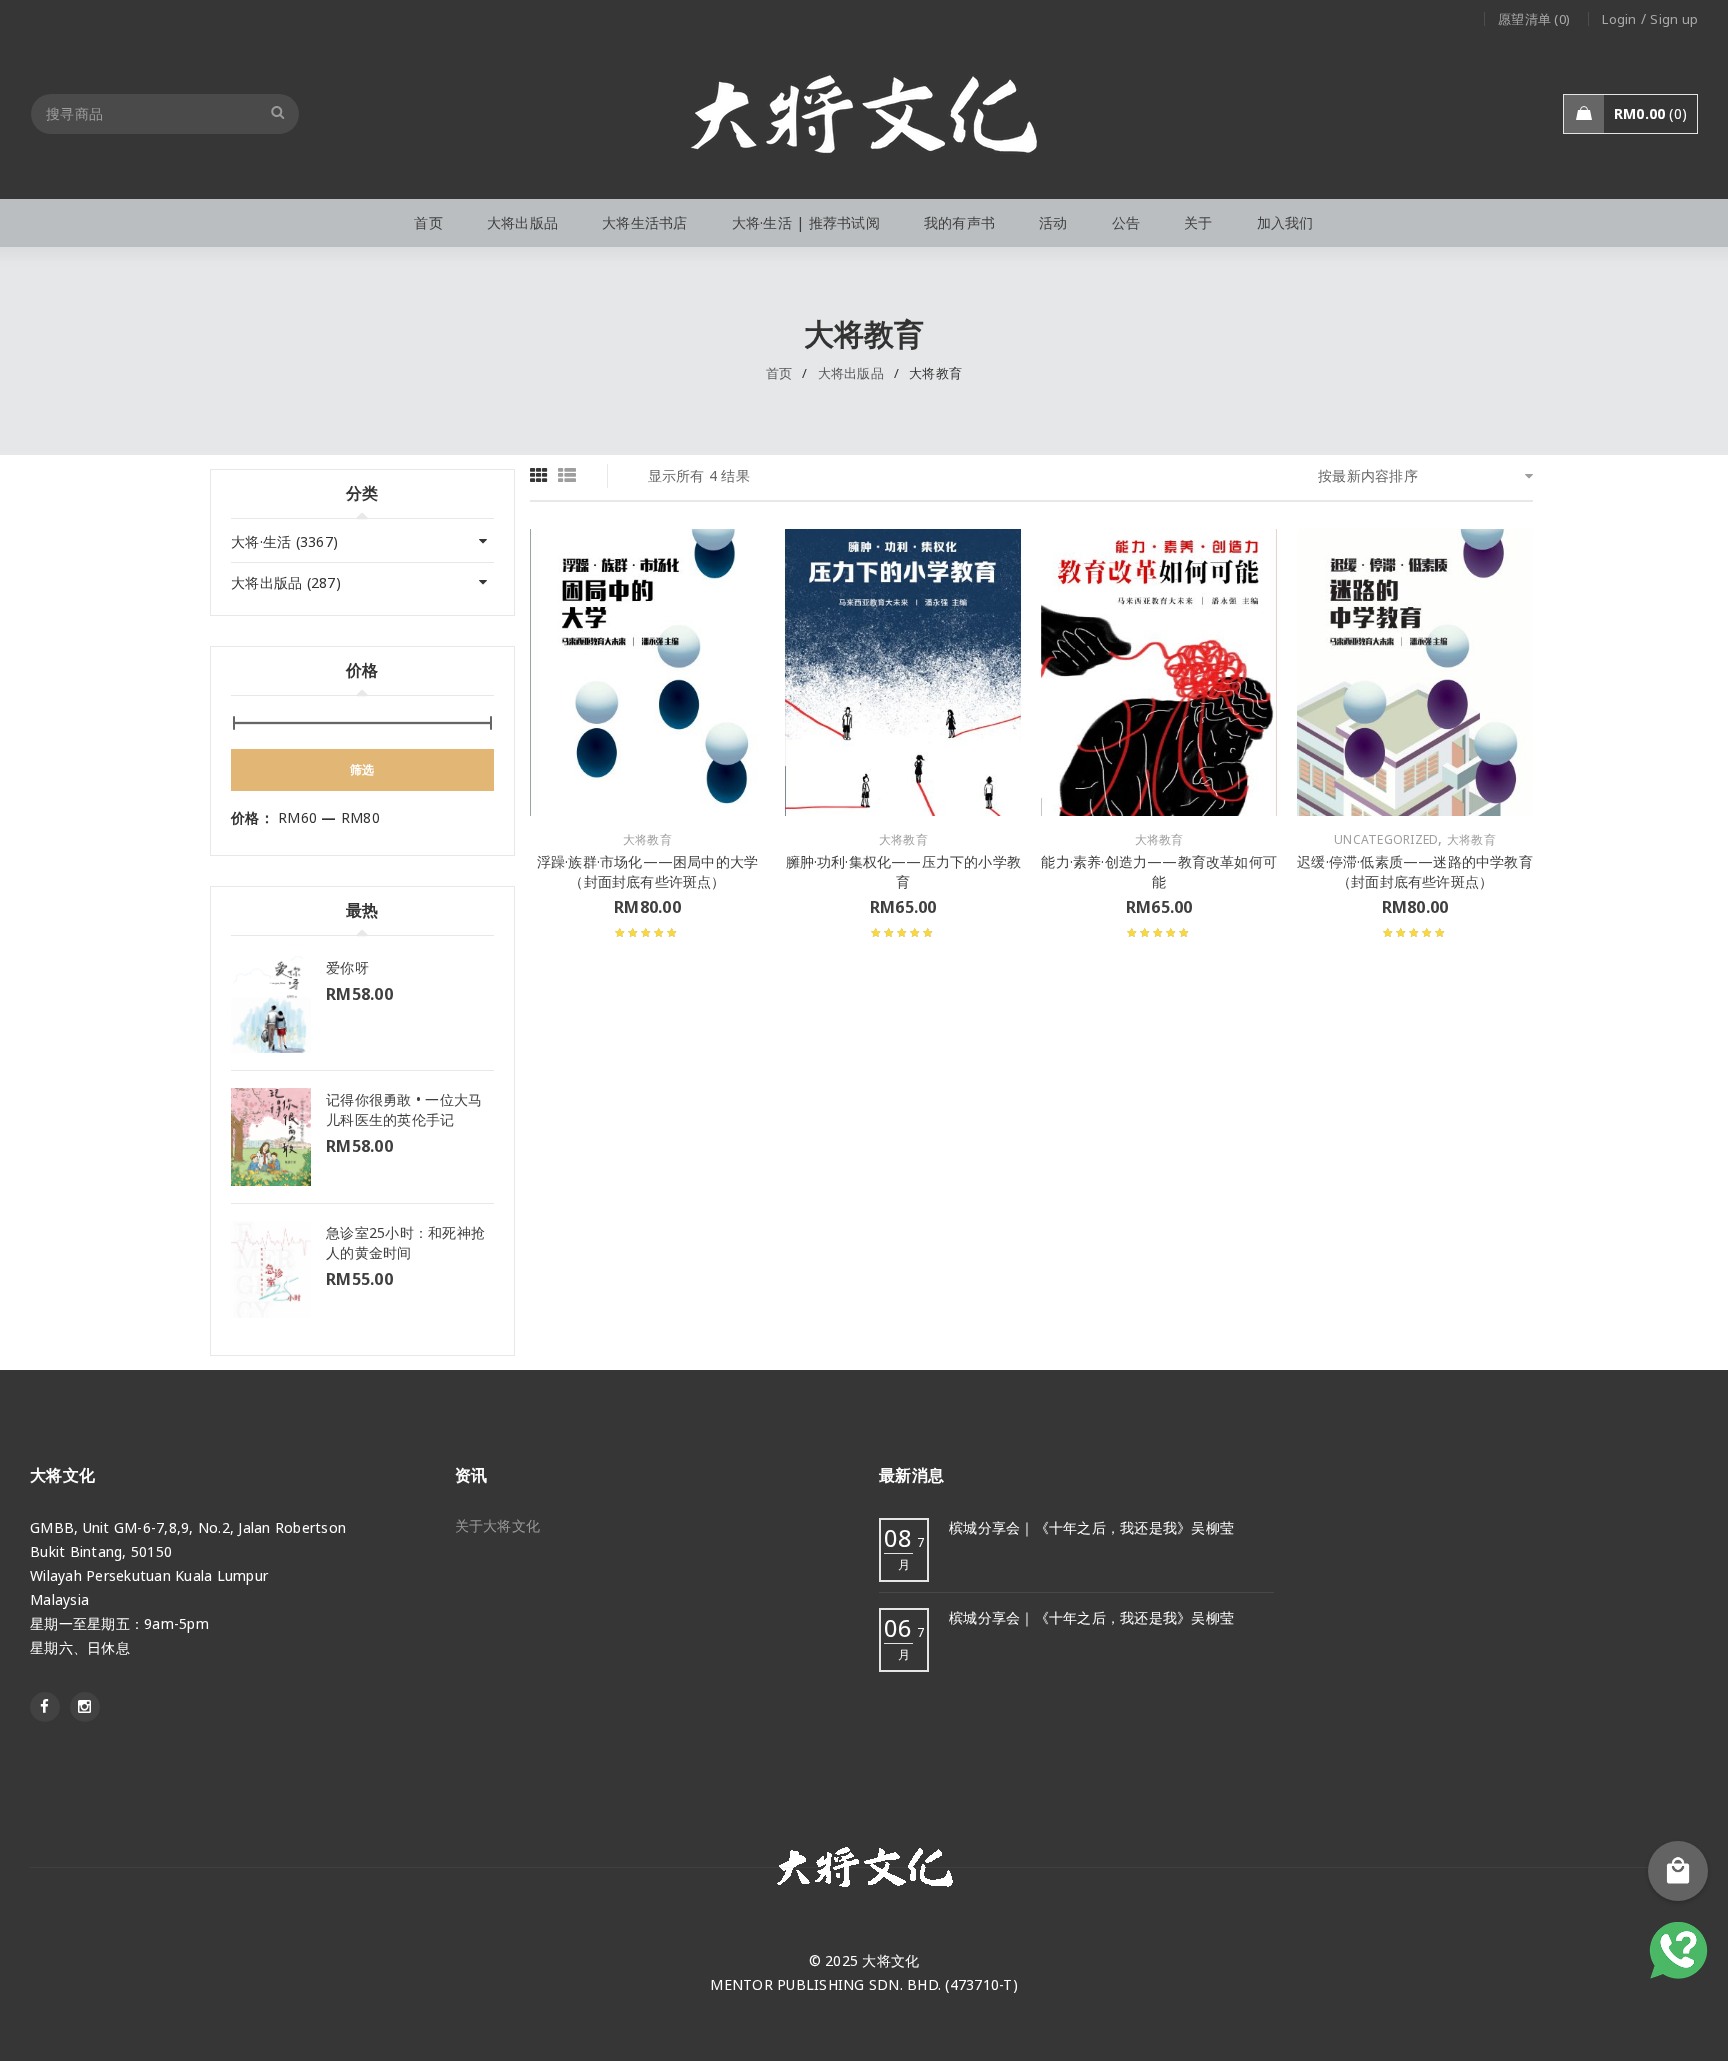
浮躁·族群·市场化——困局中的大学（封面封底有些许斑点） (647, 871)
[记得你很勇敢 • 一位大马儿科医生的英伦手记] (271, 1136)
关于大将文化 (498, 1525)
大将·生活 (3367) (284, 541)
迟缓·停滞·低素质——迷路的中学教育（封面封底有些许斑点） (1415, 871)
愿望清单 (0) (1534, 19)
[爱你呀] (271, 1004)
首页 (779, 373)
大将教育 (647, 840)
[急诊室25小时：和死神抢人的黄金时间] (271, 1269)
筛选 (362, 769)
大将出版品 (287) (286, 582)
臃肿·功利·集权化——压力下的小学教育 (904, 871)
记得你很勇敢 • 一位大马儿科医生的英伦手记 (404, 1109)
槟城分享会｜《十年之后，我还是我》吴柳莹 (1091, 1527)
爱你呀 (347, 967)
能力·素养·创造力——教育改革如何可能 (1159, 871)
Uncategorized (1386, 840)
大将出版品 (851, 373)
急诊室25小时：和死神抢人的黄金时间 (405, 1242)
